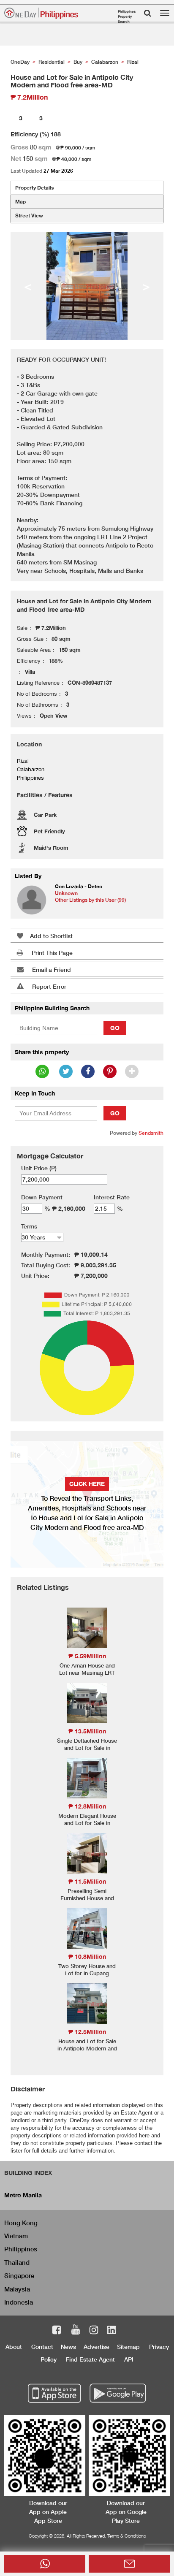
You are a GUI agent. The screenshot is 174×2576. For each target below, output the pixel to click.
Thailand (17, 2262)
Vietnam (16, 2236)
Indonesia (19, 2302)
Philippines (21, 2249)
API (129, 2359)
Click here (87, 1484)
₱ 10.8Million (87, 1956)
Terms (29, 1226)
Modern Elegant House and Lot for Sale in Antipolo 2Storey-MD (87, 1823)
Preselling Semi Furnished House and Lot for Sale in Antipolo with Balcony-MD (87, 1902)
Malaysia (17, 2289)
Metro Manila (23, 2195)
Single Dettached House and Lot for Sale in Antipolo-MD (87, 1748)
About (14, 2347)
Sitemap (128, 2347)
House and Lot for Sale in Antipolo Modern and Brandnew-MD (87, 2048)
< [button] (28, 286)
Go (115, 1028)
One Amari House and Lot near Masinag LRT (87, 1669)
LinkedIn (112, 2331)
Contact (42, 2347)
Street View (29, 216)
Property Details (34, 188)
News (68, 2347)
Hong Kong (21, 2223)
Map (20, 202)
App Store (55, 2394)
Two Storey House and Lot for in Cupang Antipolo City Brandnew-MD (87, 1977)
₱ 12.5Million (87, 2032)
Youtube (76, 2331)
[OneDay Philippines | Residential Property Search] (41, 13)
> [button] (146, 286)
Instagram (94, 2331)
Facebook (57, 2331)
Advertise (97, 2347)
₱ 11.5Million (87, 1881)
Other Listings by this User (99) (90, 900)
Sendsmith (151, 1133)
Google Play (117, 2394)
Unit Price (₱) (39, 1168)
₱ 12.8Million (87, 1806)
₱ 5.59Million (87, 1656)
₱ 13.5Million (87, 1731)
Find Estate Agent (90, 2359)
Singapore (19, 2275)
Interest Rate (112, 1197)
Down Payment (42, 1197)
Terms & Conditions (126, 2536)
